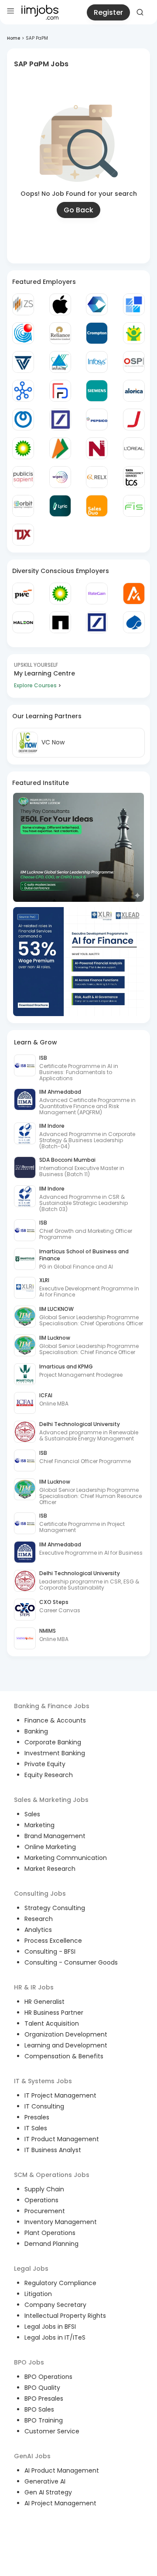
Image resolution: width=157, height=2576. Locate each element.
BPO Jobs (29, 2362)
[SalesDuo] (97, 506)
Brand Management (55, 1836)
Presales (37, 2117)
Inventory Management (61, 2222)
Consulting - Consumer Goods (71, 1962)
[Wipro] (60, 477)
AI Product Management (62, 2470)
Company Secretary (55, 2305)
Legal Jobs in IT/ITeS (55, 2337)
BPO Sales (39, 2409)
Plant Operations (50, 2233)
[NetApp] (60, 622)
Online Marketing (50, 1847)
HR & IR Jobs (34, 1987)
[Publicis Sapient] (23, 477)
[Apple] (60, 304)
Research (39, 1919)
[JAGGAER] (134, 420)
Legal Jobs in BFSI (50, 2327)
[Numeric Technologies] (97, 448)
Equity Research (49, 1775)
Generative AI (45, 2481)
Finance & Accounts (55, 1720)
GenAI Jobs (32, 2456)
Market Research (50, 1869)
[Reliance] (60, 333)
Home (14, 38)
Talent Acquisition (52, 2023)
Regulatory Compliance (60, 2283)
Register (108, 12)
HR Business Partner (54, 2013)
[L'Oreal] (134, 448)
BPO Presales (44, 2399)
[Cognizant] (97, 304)
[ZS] (23, 304)
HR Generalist (44, 2002)
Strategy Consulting (55, 1908)
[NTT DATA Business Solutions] (23, 420)
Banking (36, 1731)
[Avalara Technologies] (134, 594)
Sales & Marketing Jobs (51, 1800)
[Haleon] (23, 622)
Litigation (38, 2294)
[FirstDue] (60, 391)
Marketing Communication (66, 1858)
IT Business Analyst (53, 2150)
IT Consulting (44, 2106)
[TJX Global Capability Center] (23, 535)
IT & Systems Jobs (43, 2081)
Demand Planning (51, 2244)
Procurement (45, 2211)
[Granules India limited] (23, 333)
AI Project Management (60, 2503)
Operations (41, 2200)
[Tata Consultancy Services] (134, 477)
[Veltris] (23, 362)
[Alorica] (134, 391)
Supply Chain (44, 2189)
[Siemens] (97, 391)
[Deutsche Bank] (60, 420)
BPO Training (44, 2420)
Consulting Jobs (40, 1894)
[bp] (23, 448)
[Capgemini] (134, 622)
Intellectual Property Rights (65, 2316)
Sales (32, 1814)
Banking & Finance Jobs (52, 1706)
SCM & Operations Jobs (52, 2175)
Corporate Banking (53, 1742)
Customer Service (52, 2431)
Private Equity (45, 1764)
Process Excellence (53, 1941)
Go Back (78, 210)
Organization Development (66, 2034)
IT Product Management (62, 2139)
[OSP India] (134, 362)
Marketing (39, 1825)
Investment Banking (55, 1753)
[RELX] (97, 477)
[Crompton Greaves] (97, 333)
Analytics (38, 1930)
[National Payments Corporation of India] (60, 448)
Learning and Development (66, 2045)
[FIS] (134, 506)
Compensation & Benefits (64, 2056)
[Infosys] (97, 362)
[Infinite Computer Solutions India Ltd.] (60, 362)
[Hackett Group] (134, 304)
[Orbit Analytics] (23, 506)
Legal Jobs (31, 2269)
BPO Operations (48, 2377)
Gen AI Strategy (48, 2492)
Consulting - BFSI (50, 1952)
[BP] (60, 594)
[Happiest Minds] (134, 333)
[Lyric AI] (60, 506)
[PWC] (23, 594)
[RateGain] (97, 594)
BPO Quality (42, 2388)
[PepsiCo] (97, 420)
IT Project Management (60, 2095)
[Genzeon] (23, 391)
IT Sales (36, 2128)
